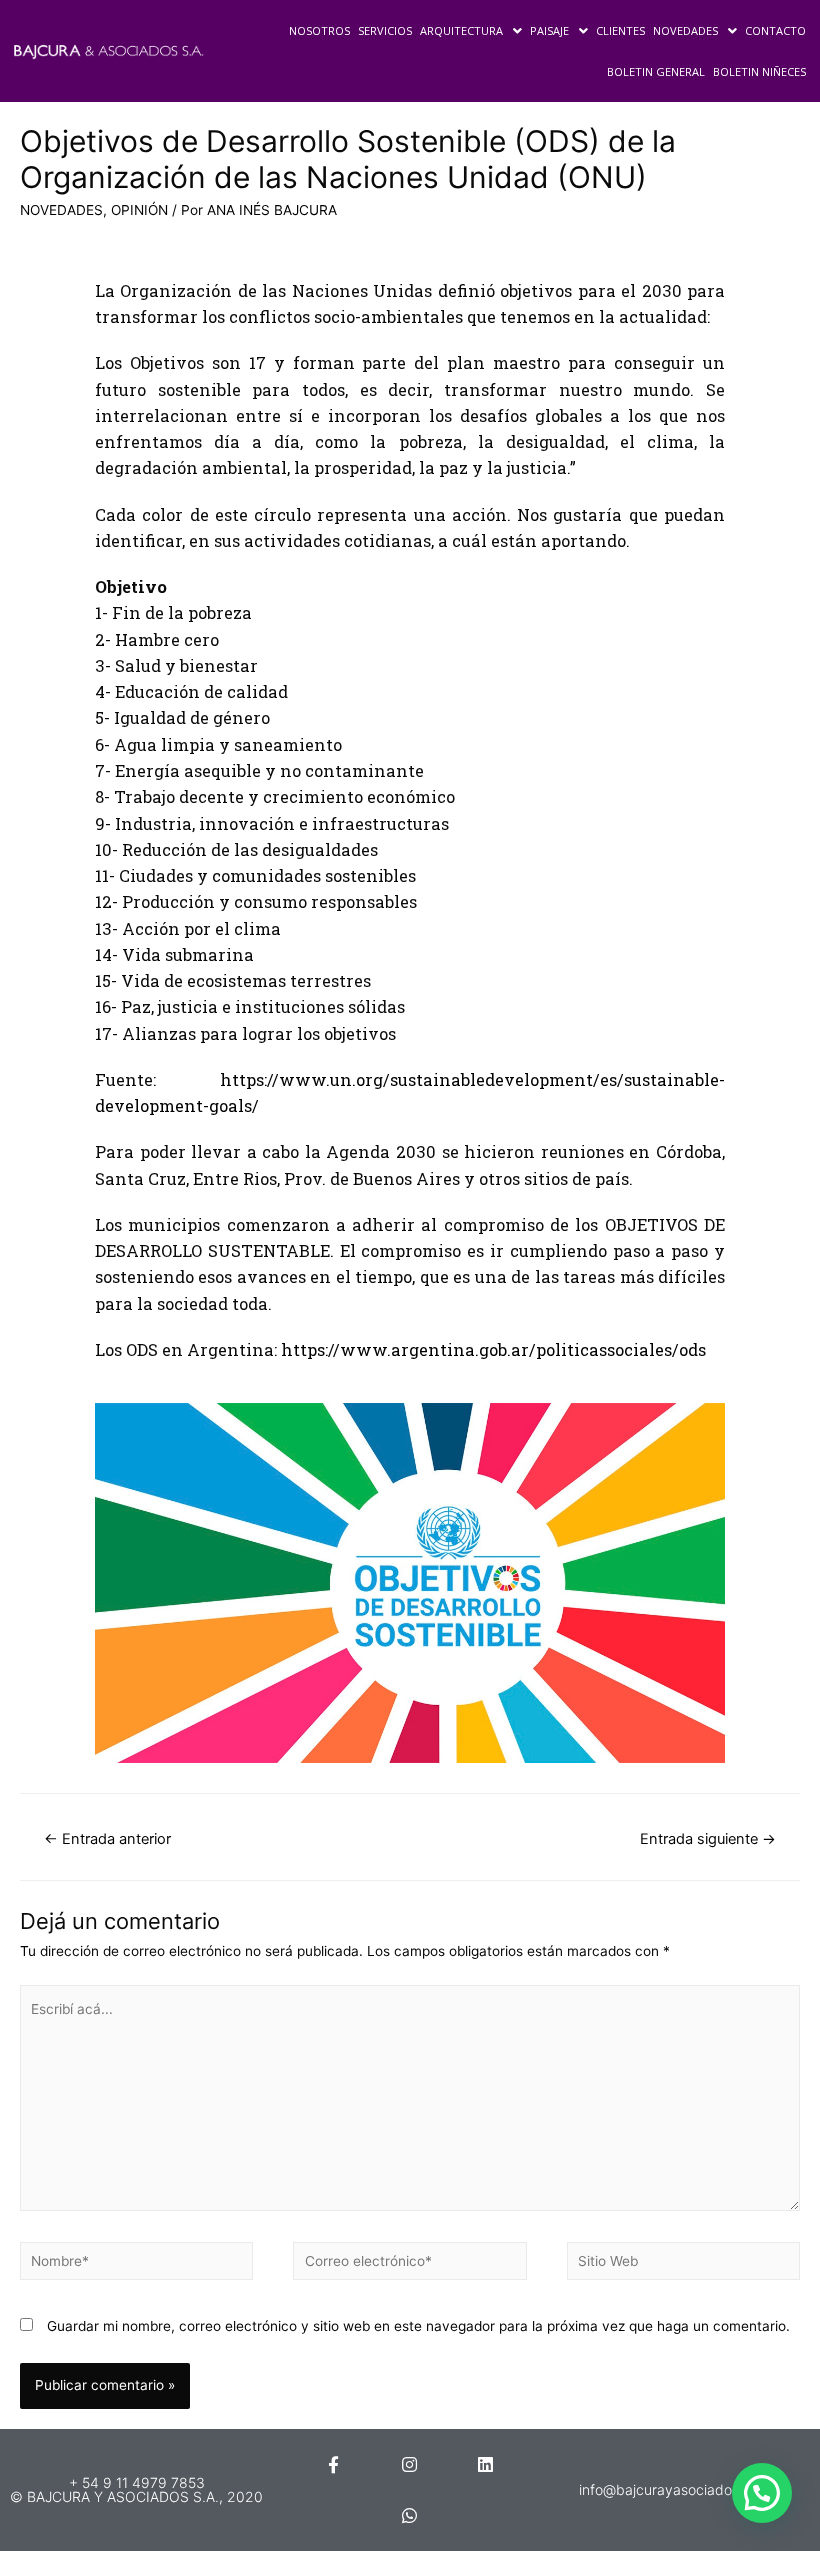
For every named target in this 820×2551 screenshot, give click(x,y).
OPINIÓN (139, 210)
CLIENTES (620, 30)
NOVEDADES (685, 30)
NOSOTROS (319, 30)
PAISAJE (549, 30)
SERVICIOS (385, 30)
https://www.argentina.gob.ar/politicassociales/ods (493, 1349)
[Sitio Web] (683, 2265)
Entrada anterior (107, 1839)
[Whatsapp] (409, 2515)
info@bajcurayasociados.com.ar (683, 2489)
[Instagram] (409, 2464)
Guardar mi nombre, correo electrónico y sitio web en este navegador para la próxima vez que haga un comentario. (418, 2326)
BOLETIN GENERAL (656, 71)
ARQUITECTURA (461, 30)
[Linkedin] (485, 2464)
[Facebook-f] (333, 2464)
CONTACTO (775, 30)
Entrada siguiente (708, 1839)
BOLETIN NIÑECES (759, 71)
